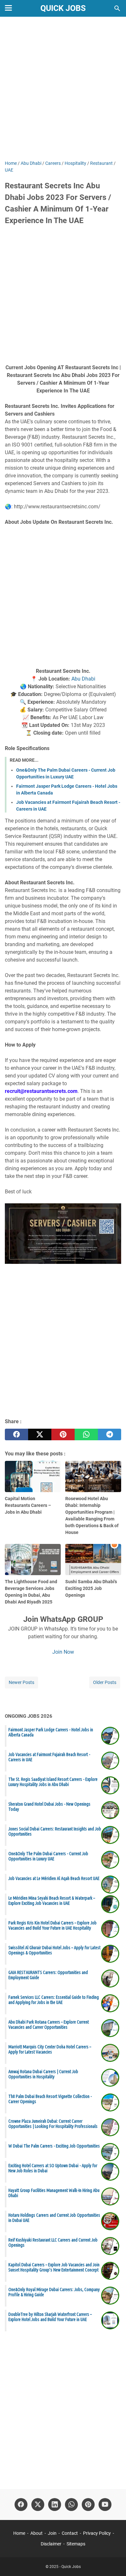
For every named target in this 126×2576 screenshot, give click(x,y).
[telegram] (110, 1434)
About (37, 2533)
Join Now (63, 1652)
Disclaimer (51, 2544)
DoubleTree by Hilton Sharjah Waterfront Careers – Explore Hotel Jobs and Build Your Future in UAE (50, 2317)
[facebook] (16, 1434)
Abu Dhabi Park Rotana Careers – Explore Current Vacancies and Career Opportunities (49, 2025)
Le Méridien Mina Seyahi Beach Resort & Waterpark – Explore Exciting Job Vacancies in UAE (52, 1901)
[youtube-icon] (105, 2505)
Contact (70, 2533)
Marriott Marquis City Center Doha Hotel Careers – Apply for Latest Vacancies (50, 2049)
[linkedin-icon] (55, 2505)
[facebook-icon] (21, 2505)
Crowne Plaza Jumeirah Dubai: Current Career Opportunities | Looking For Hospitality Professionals (53, 2124)
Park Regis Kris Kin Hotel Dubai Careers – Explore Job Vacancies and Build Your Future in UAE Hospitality (52, 1925)
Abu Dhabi (83, 679)
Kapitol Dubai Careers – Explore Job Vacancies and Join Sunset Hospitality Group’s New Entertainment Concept (54, 2267)
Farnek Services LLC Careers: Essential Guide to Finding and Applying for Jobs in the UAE (54, 2000)
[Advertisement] (63, 89)
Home (19, 2533)
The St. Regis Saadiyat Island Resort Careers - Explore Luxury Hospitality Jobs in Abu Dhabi (53, 1782)
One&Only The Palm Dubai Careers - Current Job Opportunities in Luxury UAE (48, 1856)
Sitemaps (76, 2544)
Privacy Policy (97, 2533)
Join (52, 2533)
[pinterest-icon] (88, 2505)
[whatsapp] (86, 1434)
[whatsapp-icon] (71, 2505)
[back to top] (113, 2562)
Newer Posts (21, 1682)
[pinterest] (63, 1434)
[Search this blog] (117, 8)
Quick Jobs (63, 8)
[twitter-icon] (38, 2505)
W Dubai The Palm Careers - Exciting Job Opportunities (54, 2146)
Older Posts (105, 1682)
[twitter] (40, 1434)
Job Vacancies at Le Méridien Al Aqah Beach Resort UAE (54, 1878)
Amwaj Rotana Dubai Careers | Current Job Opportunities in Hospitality (43, 2074)
